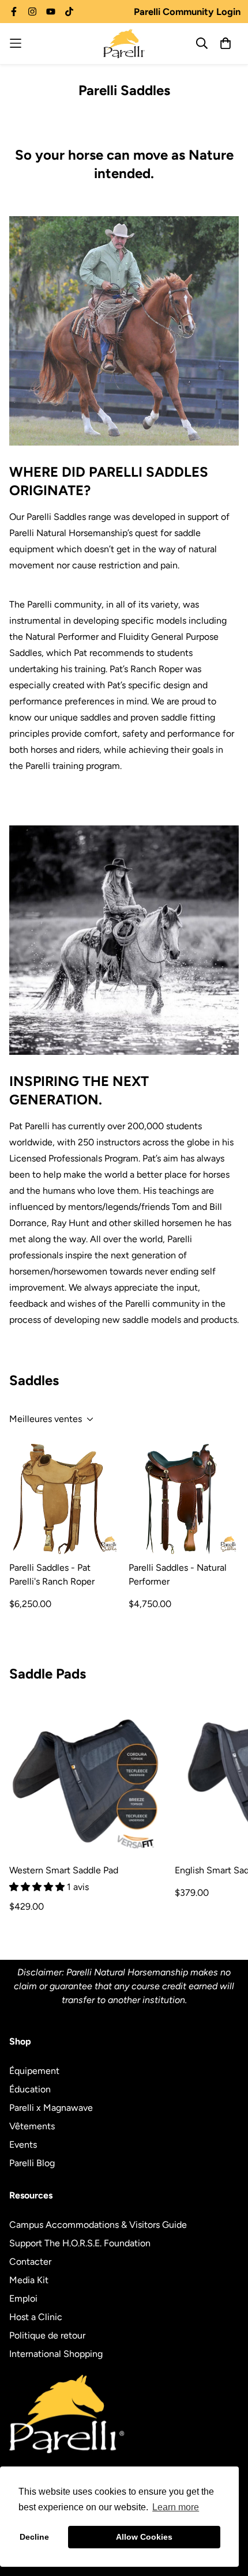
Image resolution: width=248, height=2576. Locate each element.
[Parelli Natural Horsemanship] (124, 44)
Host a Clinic (36, 2317)
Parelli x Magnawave (51, 2108)
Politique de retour (47, 2335)
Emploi (23, 2298)
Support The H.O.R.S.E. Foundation (80, 2243)
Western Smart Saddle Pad (64, 1870)
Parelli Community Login (187, 12)
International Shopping (56, 2354)
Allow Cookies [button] (144, 2537)
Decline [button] (34, 2537)
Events (23, 2145)
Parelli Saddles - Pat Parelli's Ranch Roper (52, 1574)
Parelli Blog (32, 2163)
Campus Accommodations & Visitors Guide (98, 2225)
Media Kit (29, 2280)
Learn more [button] (176, 2507)
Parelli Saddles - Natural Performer (178, 1574)
